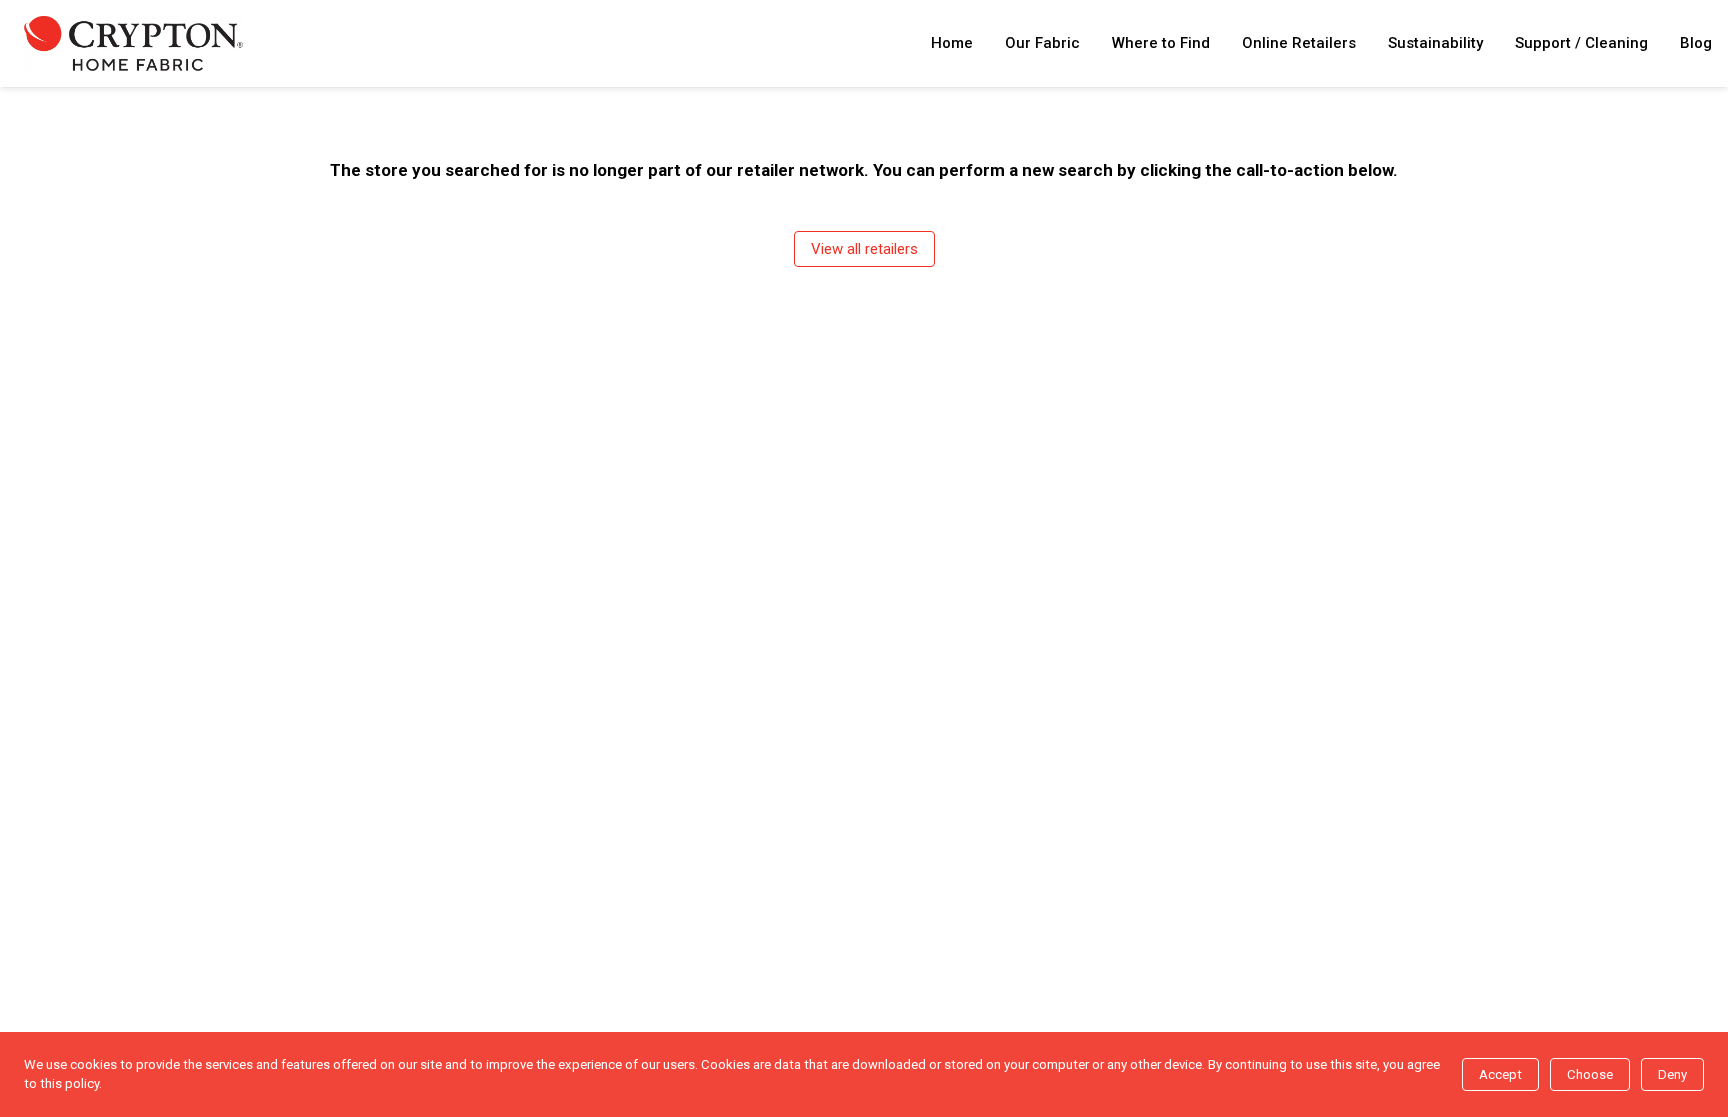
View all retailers (864, 249)
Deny (1672, 1074)
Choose (1590, 1074)
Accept (1500, 1074)
